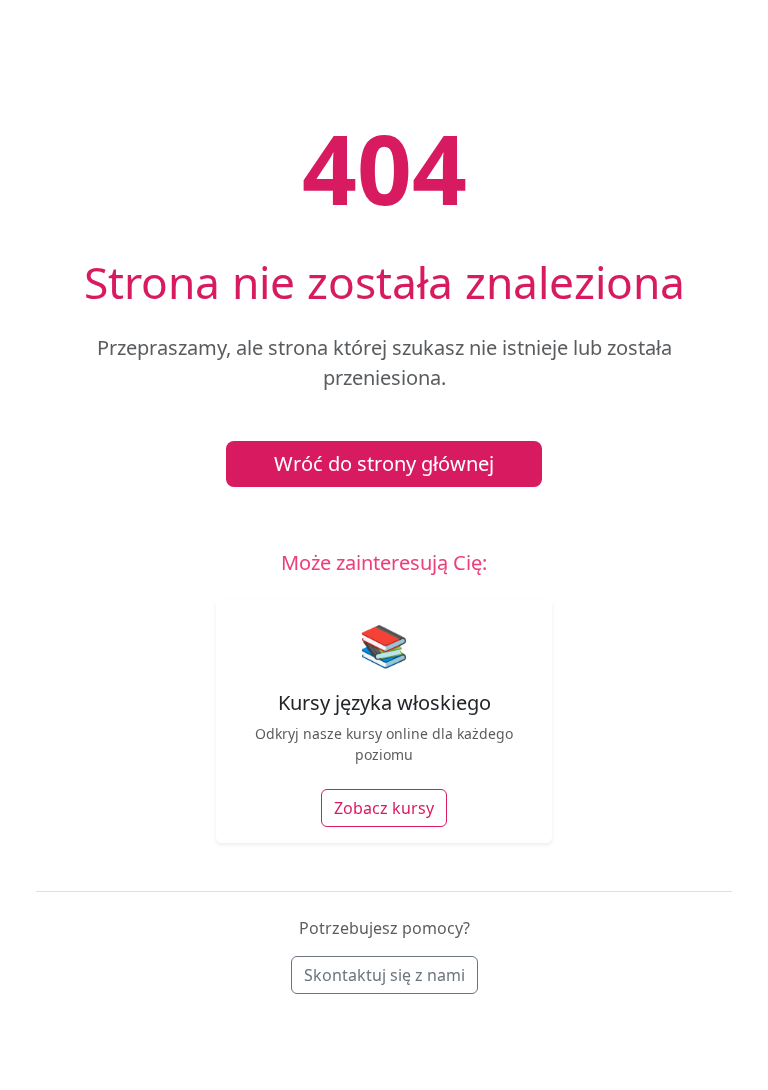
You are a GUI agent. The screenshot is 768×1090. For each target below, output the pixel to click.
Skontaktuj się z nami (384, 975)
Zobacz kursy (384, 808)
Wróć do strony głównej (384, 463)
